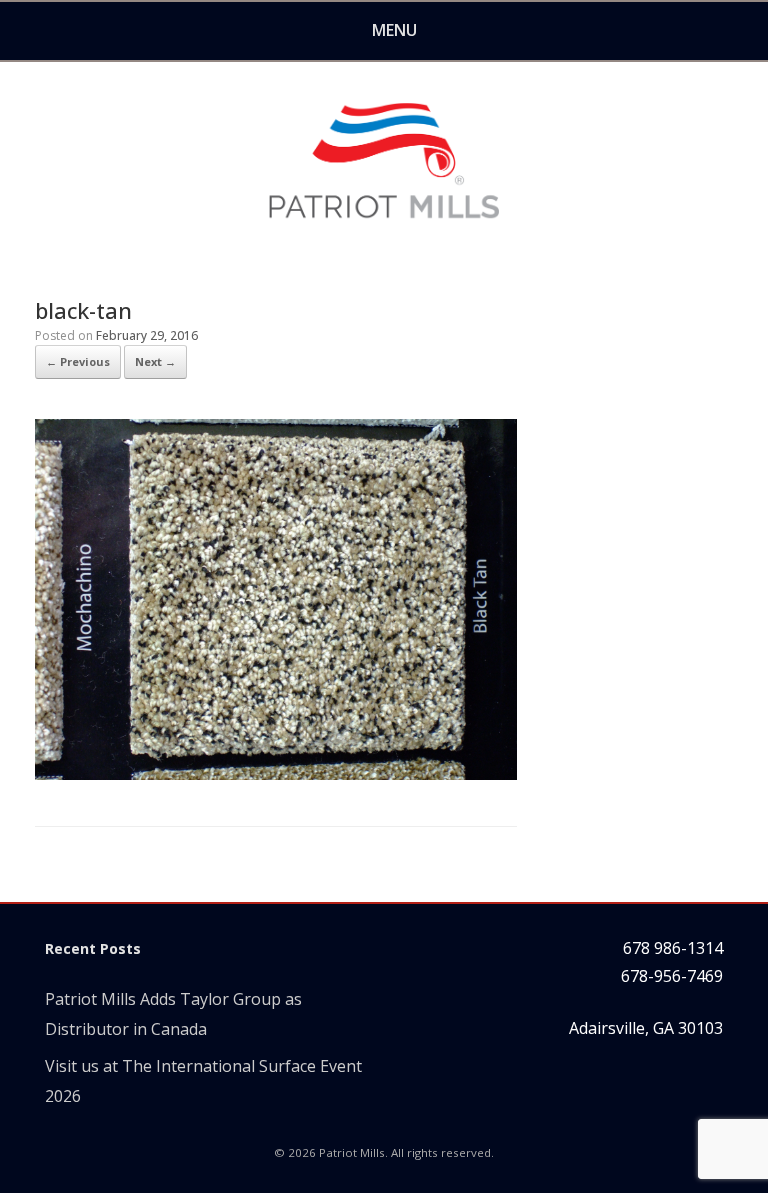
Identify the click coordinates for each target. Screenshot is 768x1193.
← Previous (78, 361)
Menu (394, 30)
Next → (155, 361)
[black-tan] (276, 774)
